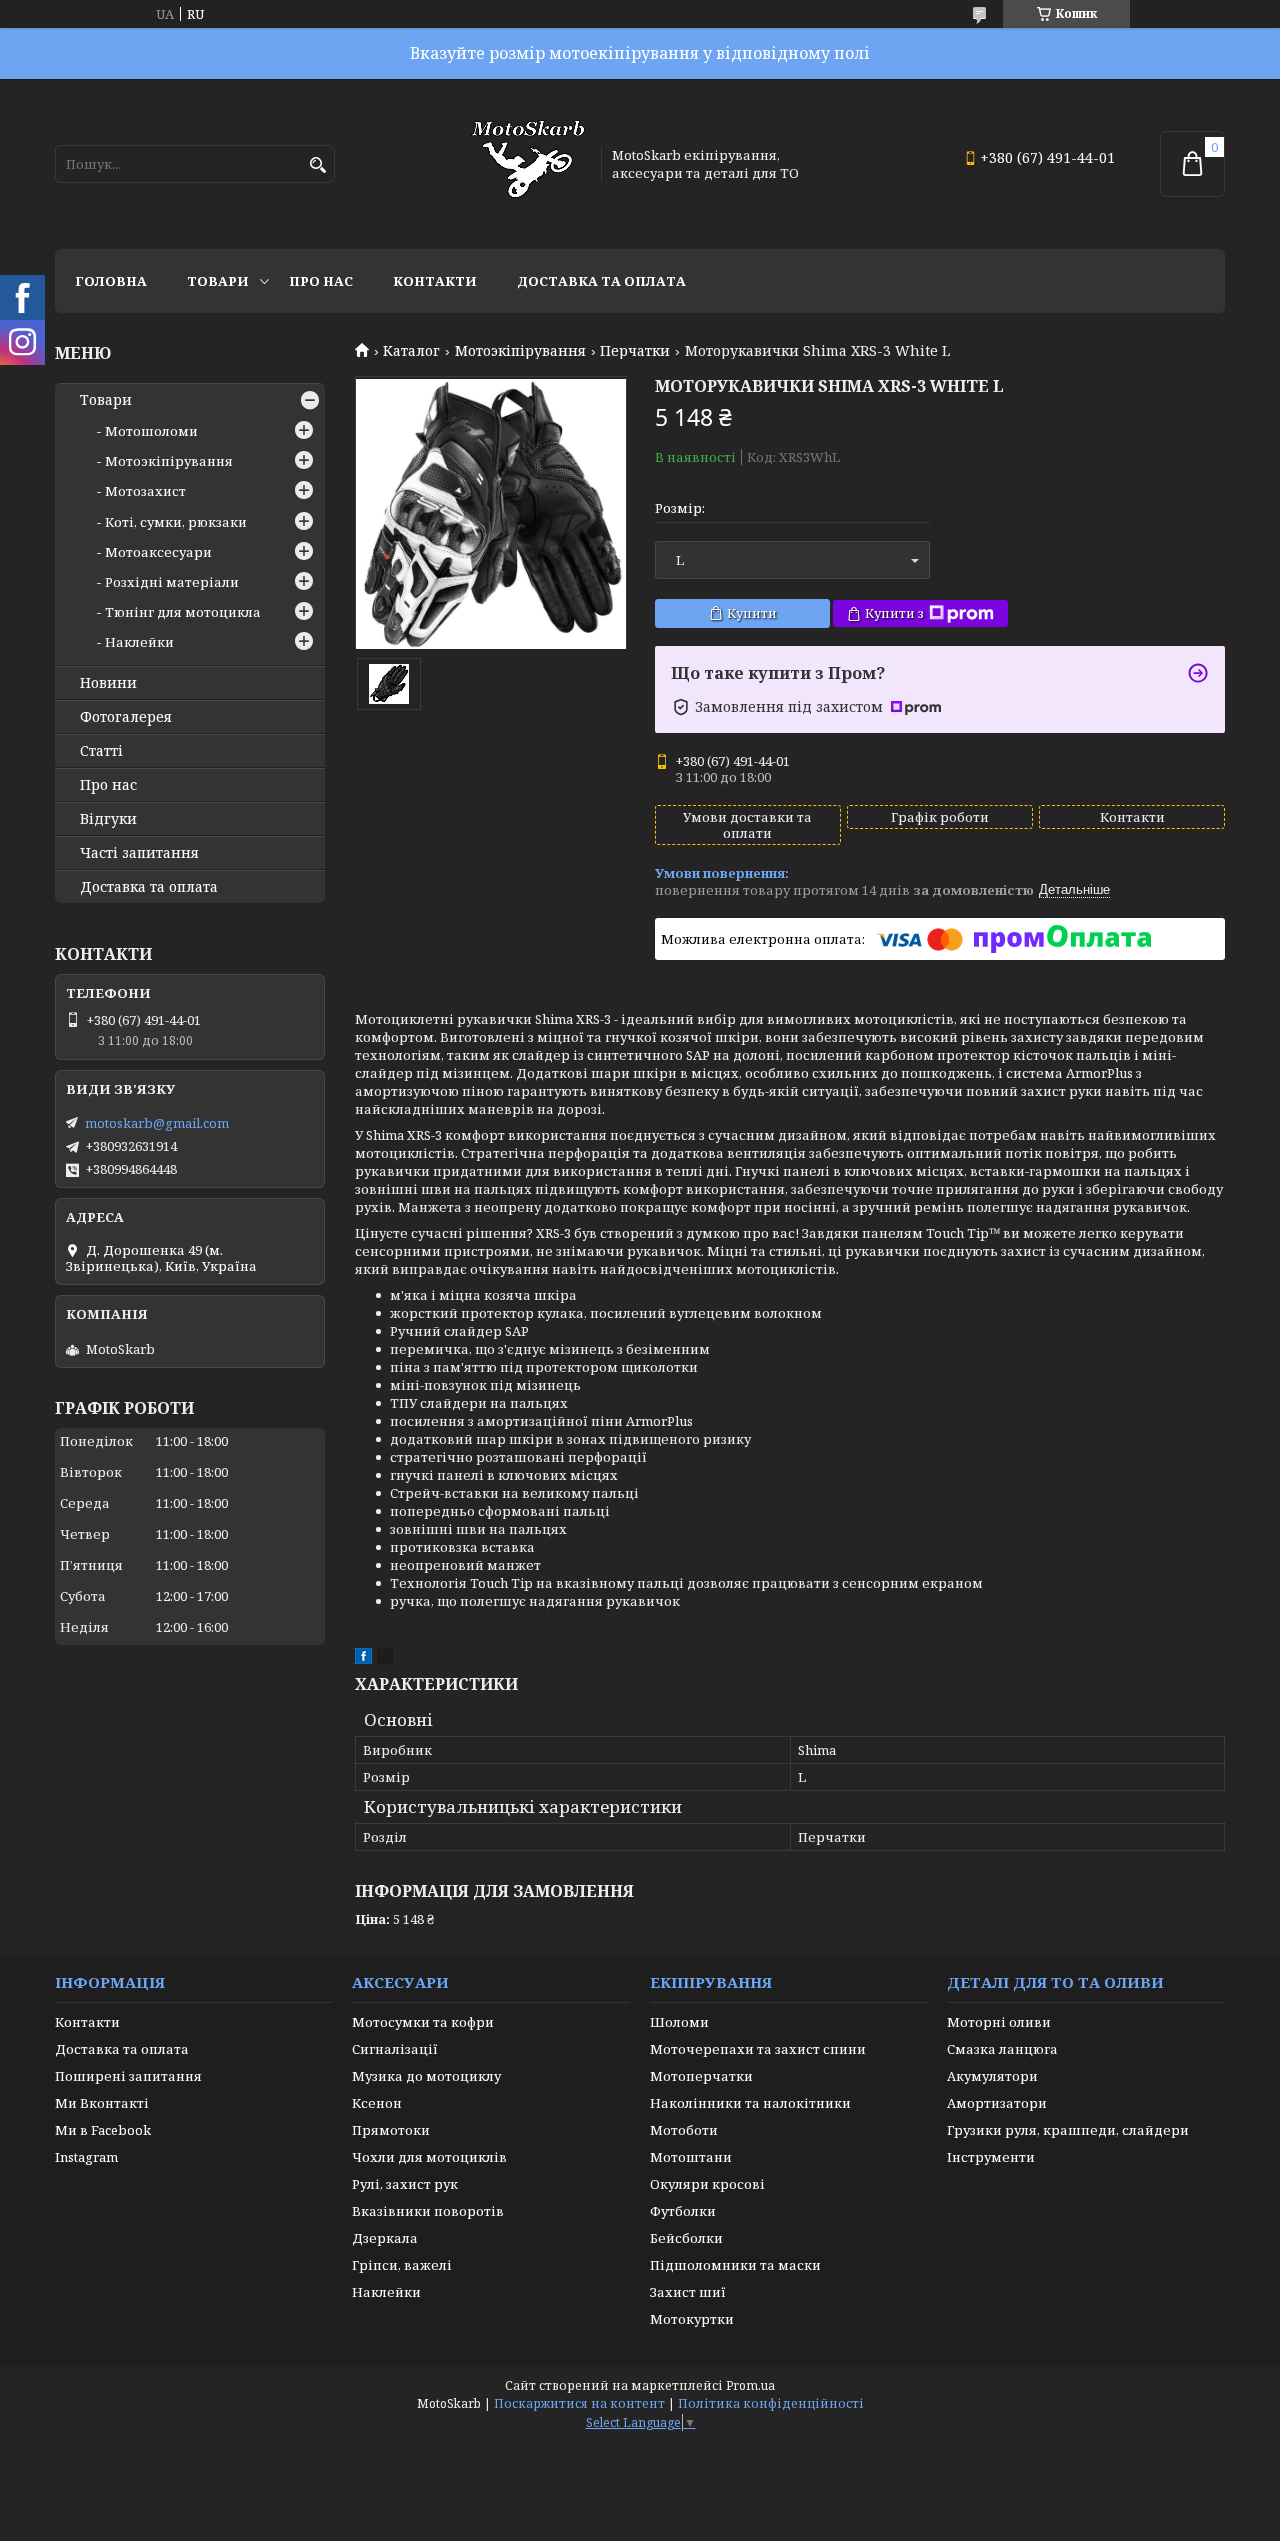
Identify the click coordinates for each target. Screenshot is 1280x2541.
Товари (218, 281)
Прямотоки (391, 2130)
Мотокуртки (692, 2319)
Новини (108, 683)
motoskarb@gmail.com (157, 1123)
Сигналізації (395, 2049)
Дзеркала (385, 2238)
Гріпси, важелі (402, 2265)
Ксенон (377, 2103)
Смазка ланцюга (1002, 2049)
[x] (385, 1659)
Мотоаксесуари (158, 552)
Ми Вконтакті (102, 2103)
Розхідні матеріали (172, 582)
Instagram (86, 2157)
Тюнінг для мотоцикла (183, 612)
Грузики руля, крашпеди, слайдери (1068, 2130)
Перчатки (635, 351)
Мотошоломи (151, 431)
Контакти (435, 281)
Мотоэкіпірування (520, 351)
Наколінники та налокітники (750, 2103)
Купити (752, 613)
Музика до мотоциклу (426, 2076)
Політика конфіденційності (771, 2403)
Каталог (411, 351)
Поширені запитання (128, 2076)
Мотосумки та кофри (423, 2022)
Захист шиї (688, 2292)
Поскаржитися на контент (579, 2403)
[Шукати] (317, 165)
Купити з (894, 613)
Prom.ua (750, 2385)
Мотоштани (691, 2157)
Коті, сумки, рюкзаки (176, 522)
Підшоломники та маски (735, 2265)
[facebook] (363, 1659)
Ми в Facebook (103, 2130)
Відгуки (108, 819)
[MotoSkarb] (528, 164)
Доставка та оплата (601, 281)
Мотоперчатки (701, 2076)
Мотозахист (145, 491)
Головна (111, 281)
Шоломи (679, 2022)
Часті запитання (139, 853)
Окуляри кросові (707, 2184)
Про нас (321, 281)
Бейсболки (686, 2238)
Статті (101, 751)
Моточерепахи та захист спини (758, 2049)
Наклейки (139, 642)
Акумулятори (992, 2076)
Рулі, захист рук (405, 2184)
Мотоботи (684, 2130)
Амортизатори (997, 2103)
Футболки (683, 2211)
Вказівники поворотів (428, 2211)
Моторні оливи (999, 2022)
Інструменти (991, 2157)
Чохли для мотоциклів (429, 2157)
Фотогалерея (126, 717)
